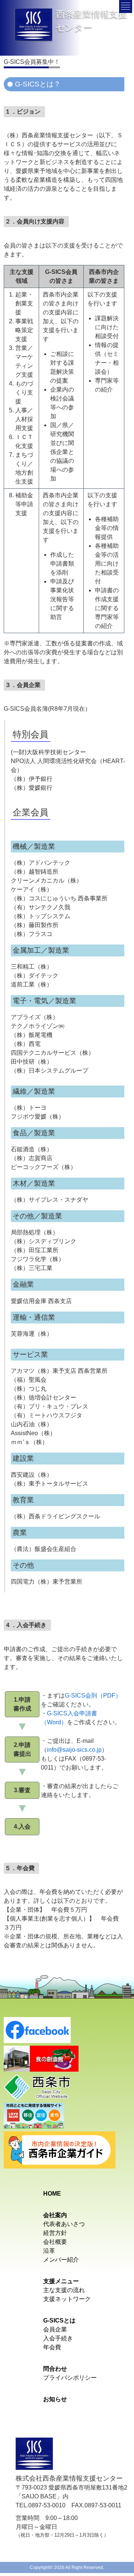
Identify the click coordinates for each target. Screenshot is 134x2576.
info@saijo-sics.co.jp (74, 1750)
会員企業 (55, 2329)
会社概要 (55, 2242)
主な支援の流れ (64, 2290)
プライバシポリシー (70, 2378)
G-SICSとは (59, 2320)
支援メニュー (61, 2281)
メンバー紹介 (61, 2260)
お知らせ (55, 2399)
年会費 (52, 2347)
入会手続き (58, 2338)
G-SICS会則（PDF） (93, 1695)
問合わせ (55, 2369)
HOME (52, 2194)
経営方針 (55, 2233)
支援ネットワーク (67, 2299)
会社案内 (55, 2215)
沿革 (49, 2251)
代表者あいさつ (64, 2224)
